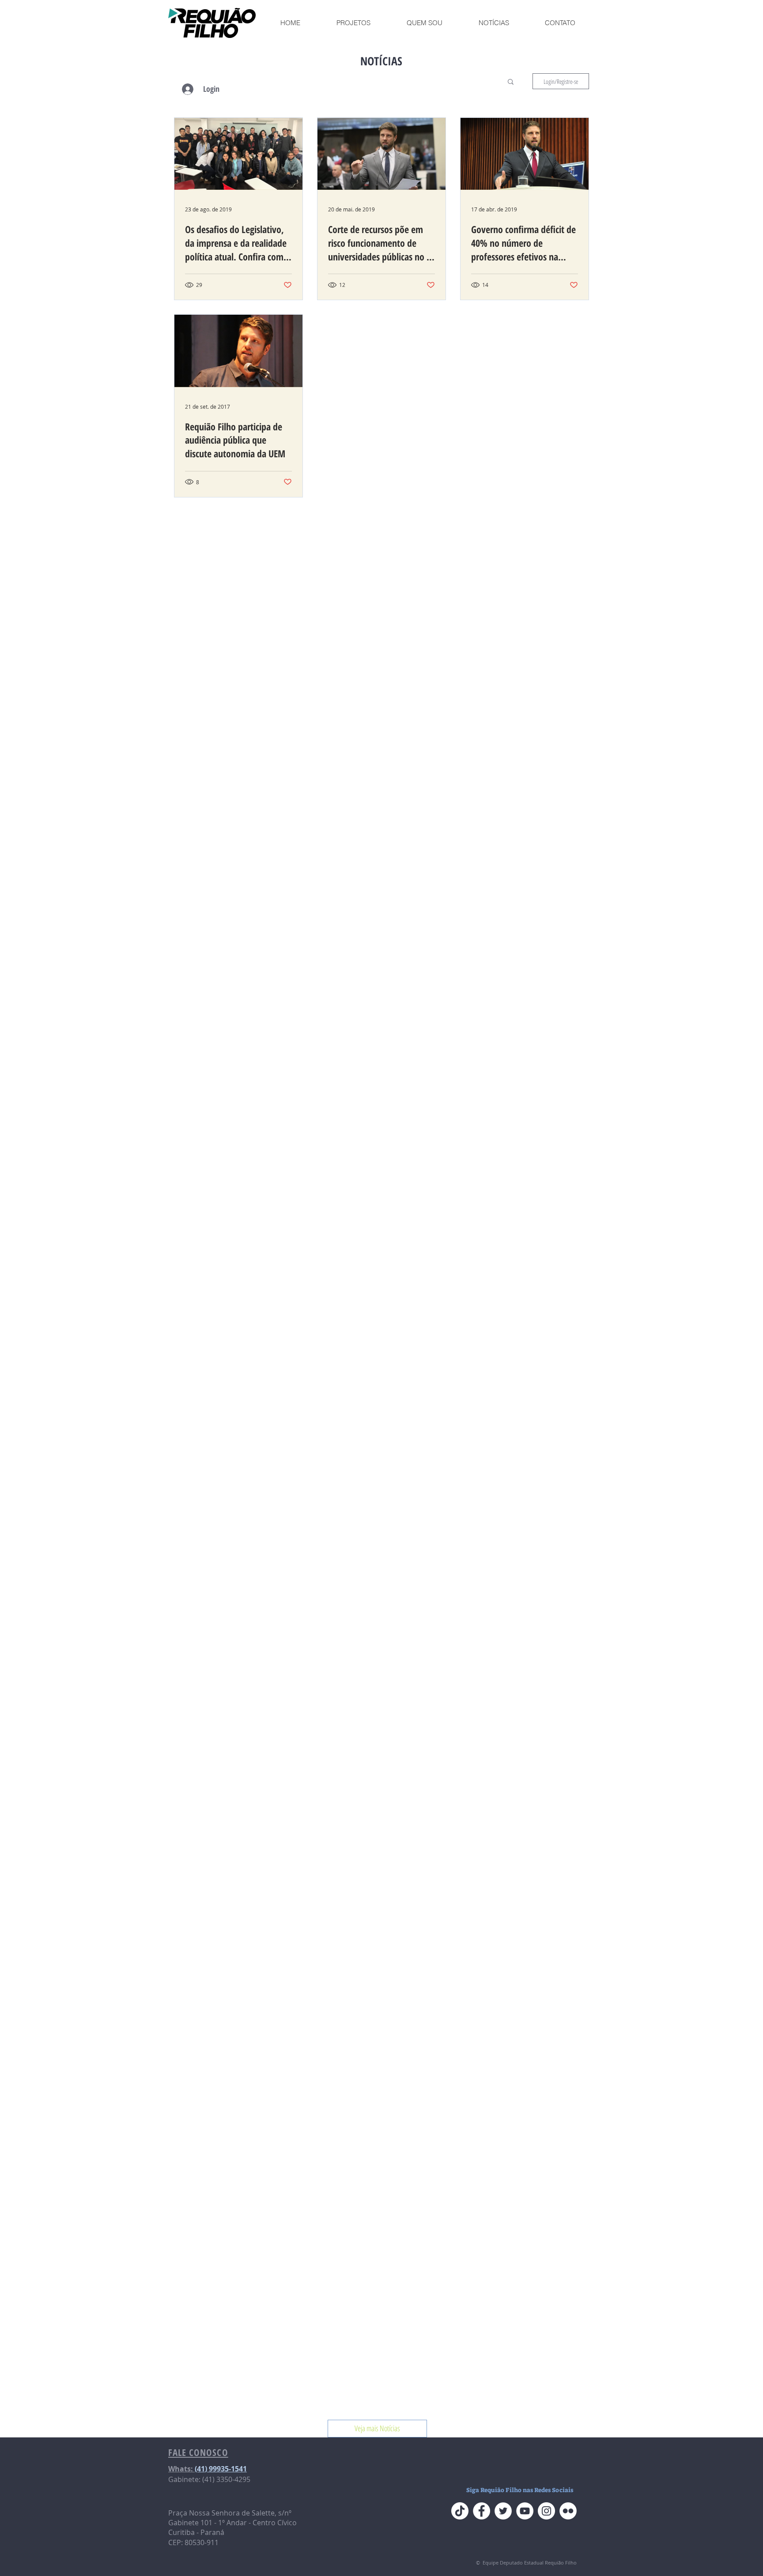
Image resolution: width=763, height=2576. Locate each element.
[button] (511, 82)
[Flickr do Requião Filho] (568, 2511)
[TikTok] (460, 2511)
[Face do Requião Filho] (482, 2511)
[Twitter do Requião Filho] (503, 2511)
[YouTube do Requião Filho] (525, 2511)
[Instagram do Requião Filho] (546, 2511)
